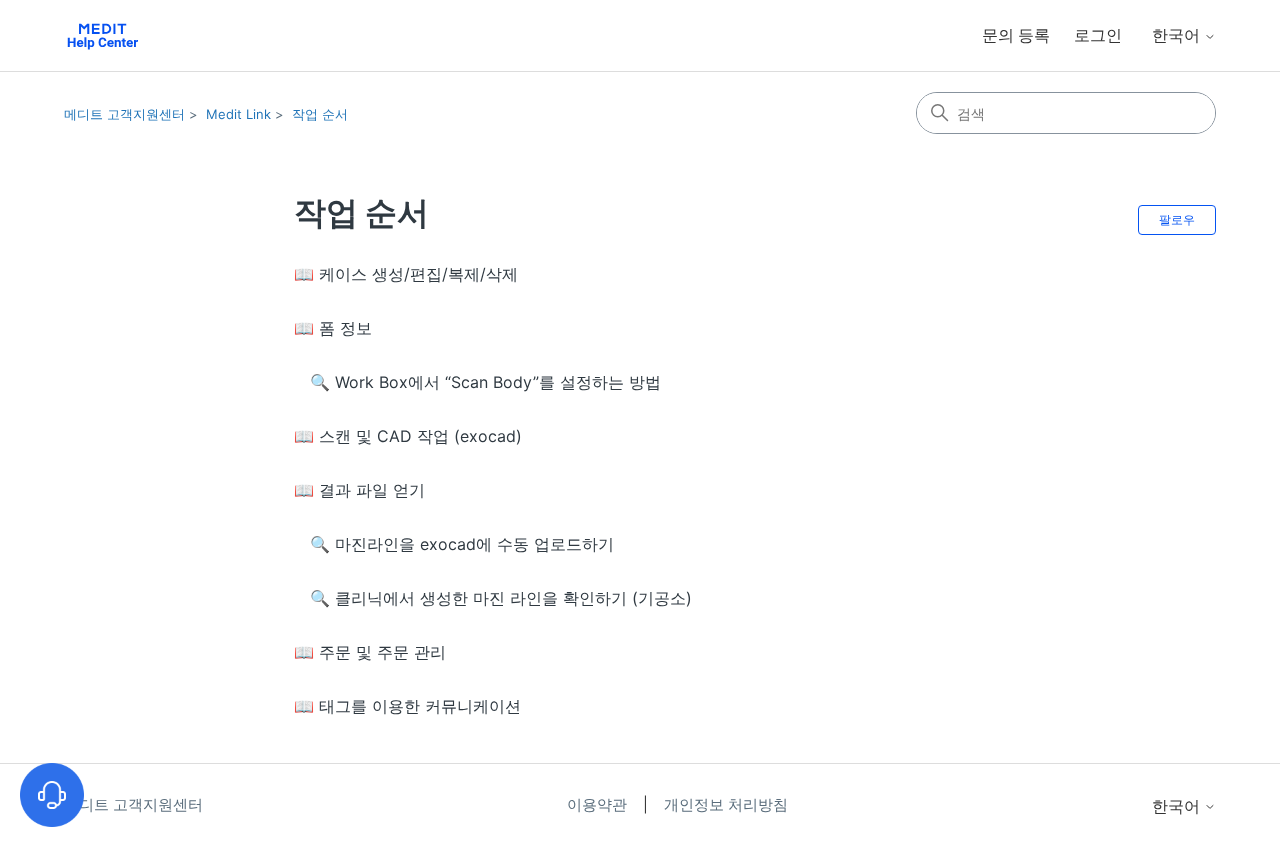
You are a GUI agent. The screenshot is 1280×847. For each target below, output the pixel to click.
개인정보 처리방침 (726, 804)
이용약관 (599, 804)
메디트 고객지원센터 (124, 114)
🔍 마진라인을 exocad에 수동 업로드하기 (462, 544)
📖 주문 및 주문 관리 (370, 652)
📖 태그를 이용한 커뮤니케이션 (407, 706)
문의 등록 (1016, 35)
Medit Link (238, 114)
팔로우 (1177, 219)
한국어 (1178, 35)
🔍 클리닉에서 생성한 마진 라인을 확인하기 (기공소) (501, 598)
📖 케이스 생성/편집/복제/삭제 (406, 274)
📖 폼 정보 (333, 328)
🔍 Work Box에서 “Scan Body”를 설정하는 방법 (485, 382)
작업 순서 (320, 114)
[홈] (102, 35)
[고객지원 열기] (52, 795)
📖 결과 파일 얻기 (359, 490)
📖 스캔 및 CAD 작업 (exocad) (408, 436)
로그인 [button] (1098, 35)
